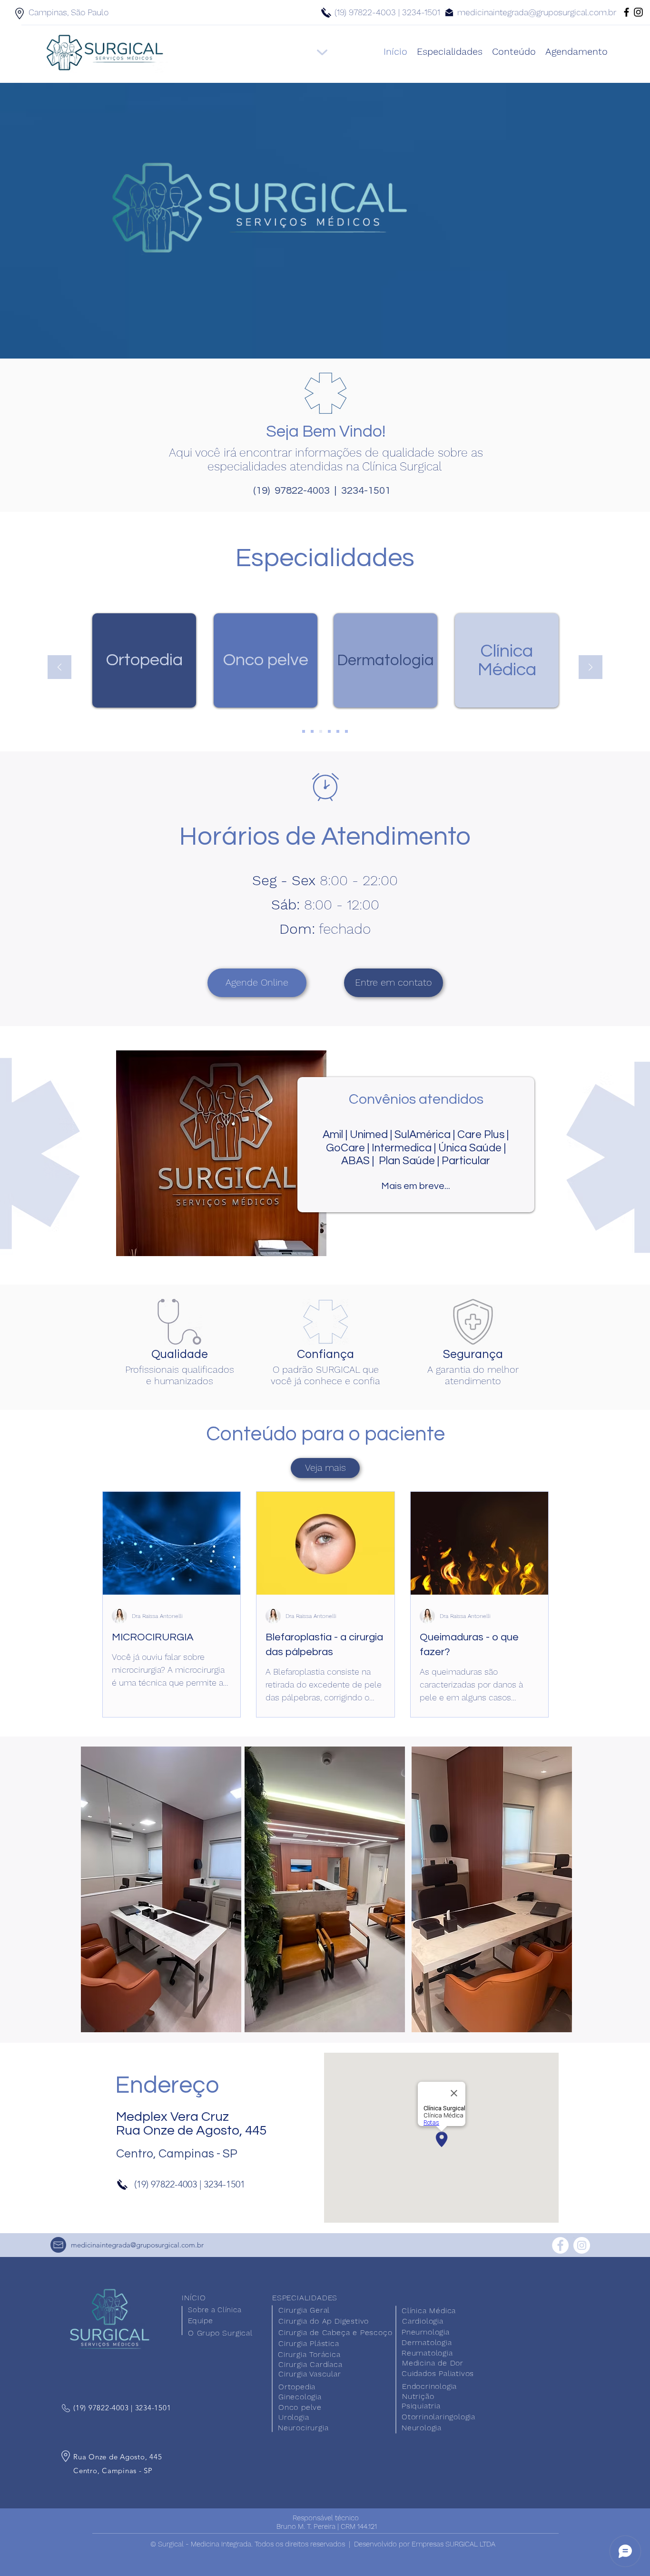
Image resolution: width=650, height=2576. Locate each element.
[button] (394, 983)
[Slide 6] (346, 731)
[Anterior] (59, 668)
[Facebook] (626, 12)
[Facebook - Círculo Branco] (560, 2245)
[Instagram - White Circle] (582, 2245)
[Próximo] (591, 668)
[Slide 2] (312, 731)
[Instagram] (638, 12)
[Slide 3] (321, 731)
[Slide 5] (338, 731)
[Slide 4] (329, 731)
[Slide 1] (304, 731)
